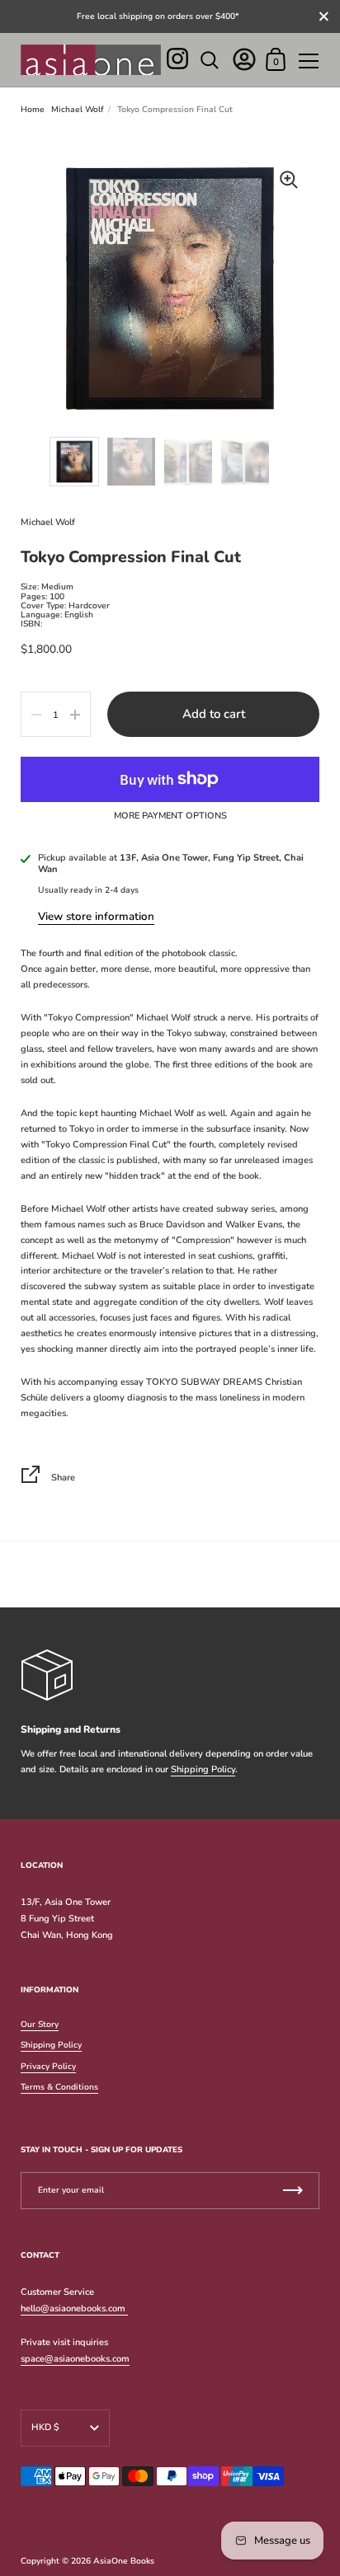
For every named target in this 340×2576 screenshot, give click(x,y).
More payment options (170, 816)
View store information (96, 917)
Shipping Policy (203, 1769)
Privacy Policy (48, 2067)
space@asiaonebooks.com (75, 2359)
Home (33, 110)
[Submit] (293, 2191)
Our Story (40, 2025)
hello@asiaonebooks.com (74, 2309)
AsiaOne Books (124, 2561)
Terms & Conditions (59, 2087)
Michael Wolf (78, 110)
